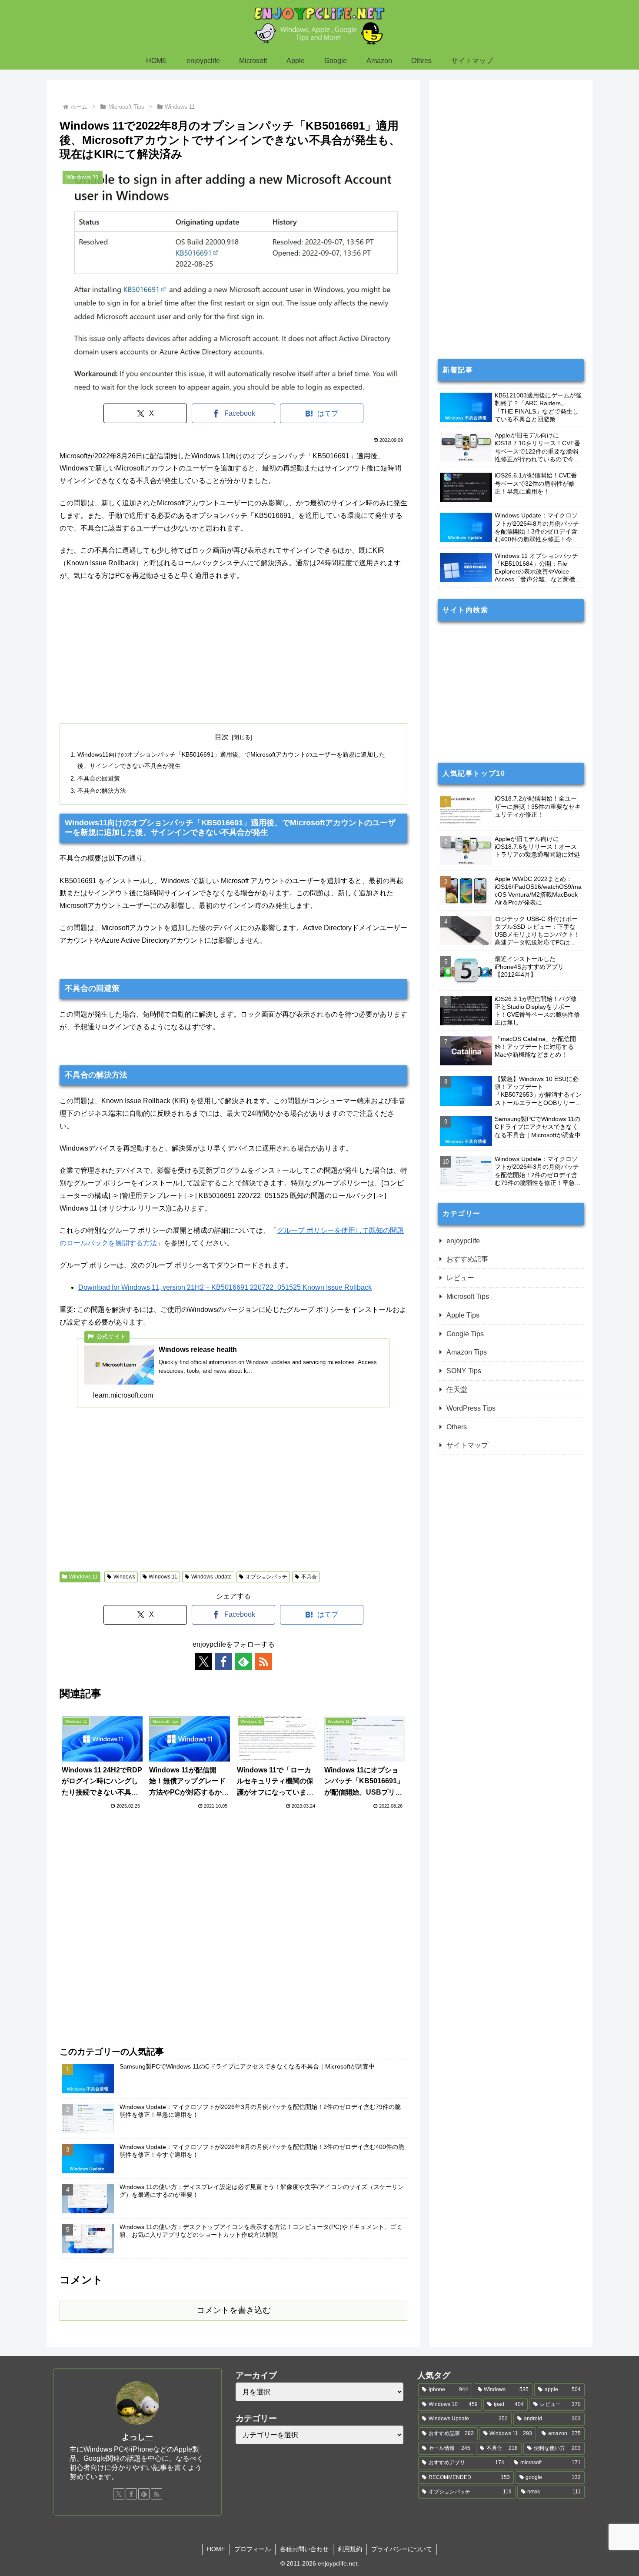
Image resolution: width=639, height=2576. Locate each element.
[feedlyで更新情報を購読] (243, 1662)
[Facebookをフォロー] (223, 1662)
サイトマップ (467, 1445)
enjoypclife (463, 1241)
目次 (222, 737)
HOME (216, 2549)
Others (457, 1427)
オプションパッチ (266, 1577)
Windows (124, 1577)
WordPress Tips (471, 1408)
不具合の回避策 (99, 778)
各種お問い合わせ (304, 2549)
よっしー (137, 2437)
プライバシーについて (402, 2549)
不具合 (309, 1577)
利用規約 (350, 2549)
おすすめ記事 (467, 1259)
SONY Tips (464, 1371)
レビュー (460, 1278)
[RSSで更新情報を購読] (263, 1662)
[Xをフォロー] (203, 1662)
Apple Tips (463, 1315)
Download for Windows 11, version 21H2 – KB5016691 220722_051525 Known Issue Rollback (225, 1287)
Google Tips (465, 1334)
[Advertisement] (233, 653)
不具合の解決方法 (102, 791)
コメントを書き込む (234, 2310)
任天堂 (457, 1390)
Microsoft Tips (468, 1296)
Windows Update (211, 1577)
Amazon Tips (467, 1352)
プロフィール (253, 2549)
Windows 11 (83, 1577)
